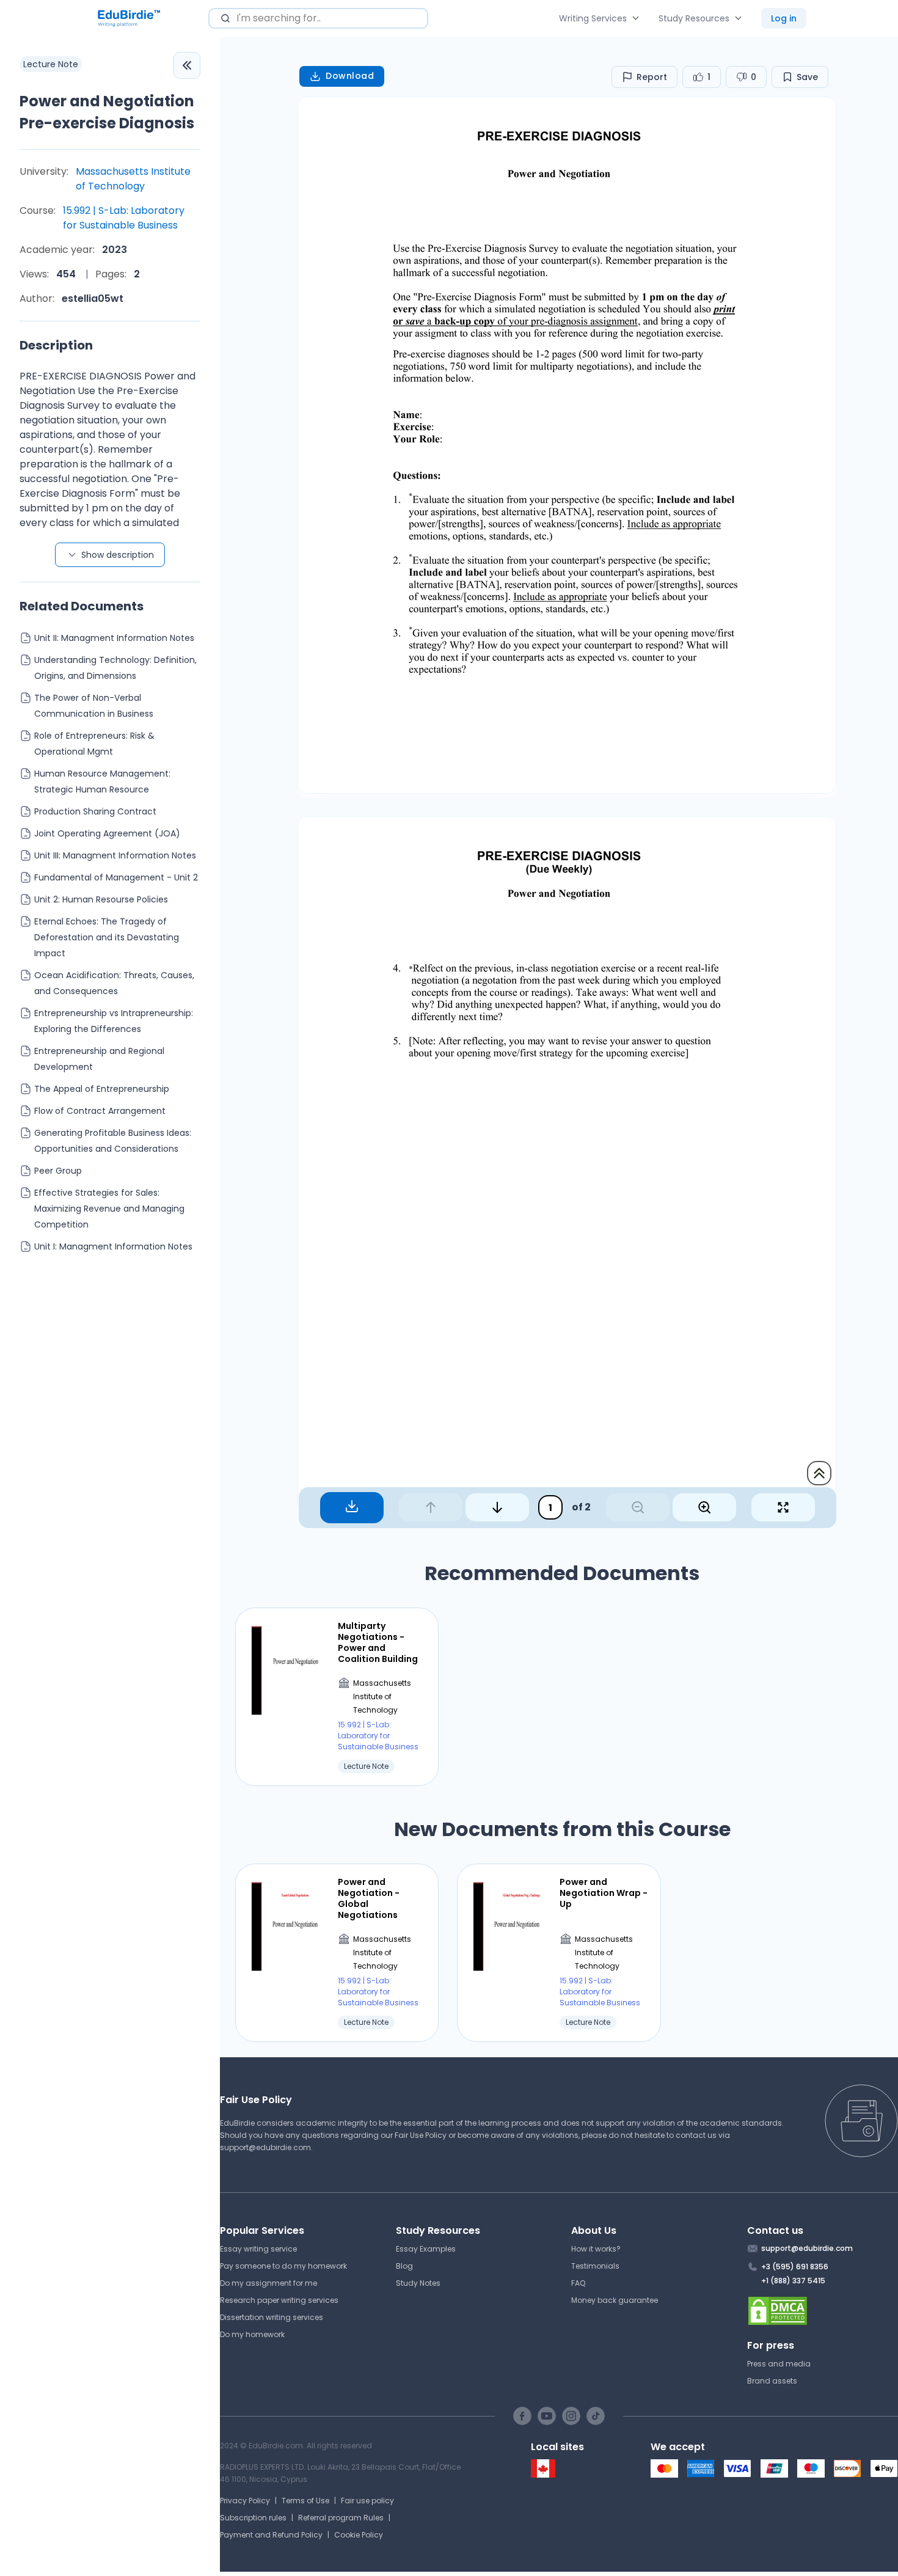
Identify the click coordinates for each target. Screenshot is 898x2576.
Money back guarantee (615, 2300)
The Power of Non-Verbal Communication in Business (94, 706)
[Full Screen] (783, 1507)
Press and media (779, 2364)
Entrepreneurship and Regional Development (99, 1059)
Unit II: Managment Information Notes (114, 638)
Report (652, 77)
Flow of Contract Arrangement (100, 1111)
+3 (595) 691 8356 (795, 2267)
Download (350, 76)
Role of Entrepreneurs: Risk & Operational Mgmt (94, 744)
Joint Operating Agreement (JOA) (107, 833)
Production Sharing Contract (95, 811)
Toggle (187, 65)
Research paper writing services (279, 2300)
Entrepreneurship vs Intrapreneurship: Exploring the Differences (114, 1021)
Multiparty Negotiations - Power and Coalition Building (378, 1643)
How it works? (596, 2249)
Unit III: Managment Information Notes (115, 855)
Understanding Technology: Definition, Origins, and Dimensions (115, 668)
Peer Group (58, 1171)
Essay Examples (426, 2249)
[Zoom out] (638, 1507)
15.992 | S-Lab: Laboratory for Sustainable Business (124, 218)
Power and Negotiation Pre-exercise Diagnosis (107, 112)
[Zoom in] (704, 1507)
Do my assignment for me (268, 2283)
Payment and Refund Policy (271, 2535)
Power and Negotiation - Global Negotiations (369, 1899)
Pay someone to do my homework (283, 2266)
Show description (118, 555)
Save (807, 77)
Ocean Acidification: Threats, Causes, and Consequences (114, 983)
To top (819, 1473)
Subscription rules (253, 2518)
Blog (404, 2266)
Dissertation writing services (272, 2317)
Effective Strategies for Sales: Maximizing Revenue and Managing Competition (109, 1209)
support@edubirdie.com (265, 2147)
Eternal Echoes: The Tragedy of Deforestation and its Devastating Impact (107, 937)
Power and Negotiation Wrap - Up (604, 1893)
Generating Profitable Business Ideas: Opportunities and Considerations (113, 1141)
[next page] (497, 1507)
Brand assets (772, 2381)
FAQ (578, 2283)
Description (56, 345)
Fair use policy (367, 2501)
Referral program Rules (341, 2518)
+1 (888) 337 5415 (793, 2281)
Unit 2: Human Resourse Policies (101, 899)
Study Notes (418, 2283)
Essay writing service (258, 2249)
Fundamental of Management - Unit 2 (116, 877)
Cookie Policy (359, 2535)
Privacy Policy (245, 2501)
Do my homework (252, 2334)
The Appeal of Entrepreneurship (102, 1089)
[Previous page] (431, 1507)
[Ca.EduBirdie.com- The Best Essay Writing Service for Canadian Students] (543, 2475)
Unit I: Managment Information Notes (113, 1246)
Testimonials (595, 2266)
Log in (784, 18)
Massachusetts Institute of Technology (133, 179)
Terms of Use (305, 2501)
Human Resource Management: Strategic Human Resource (102, 781)
